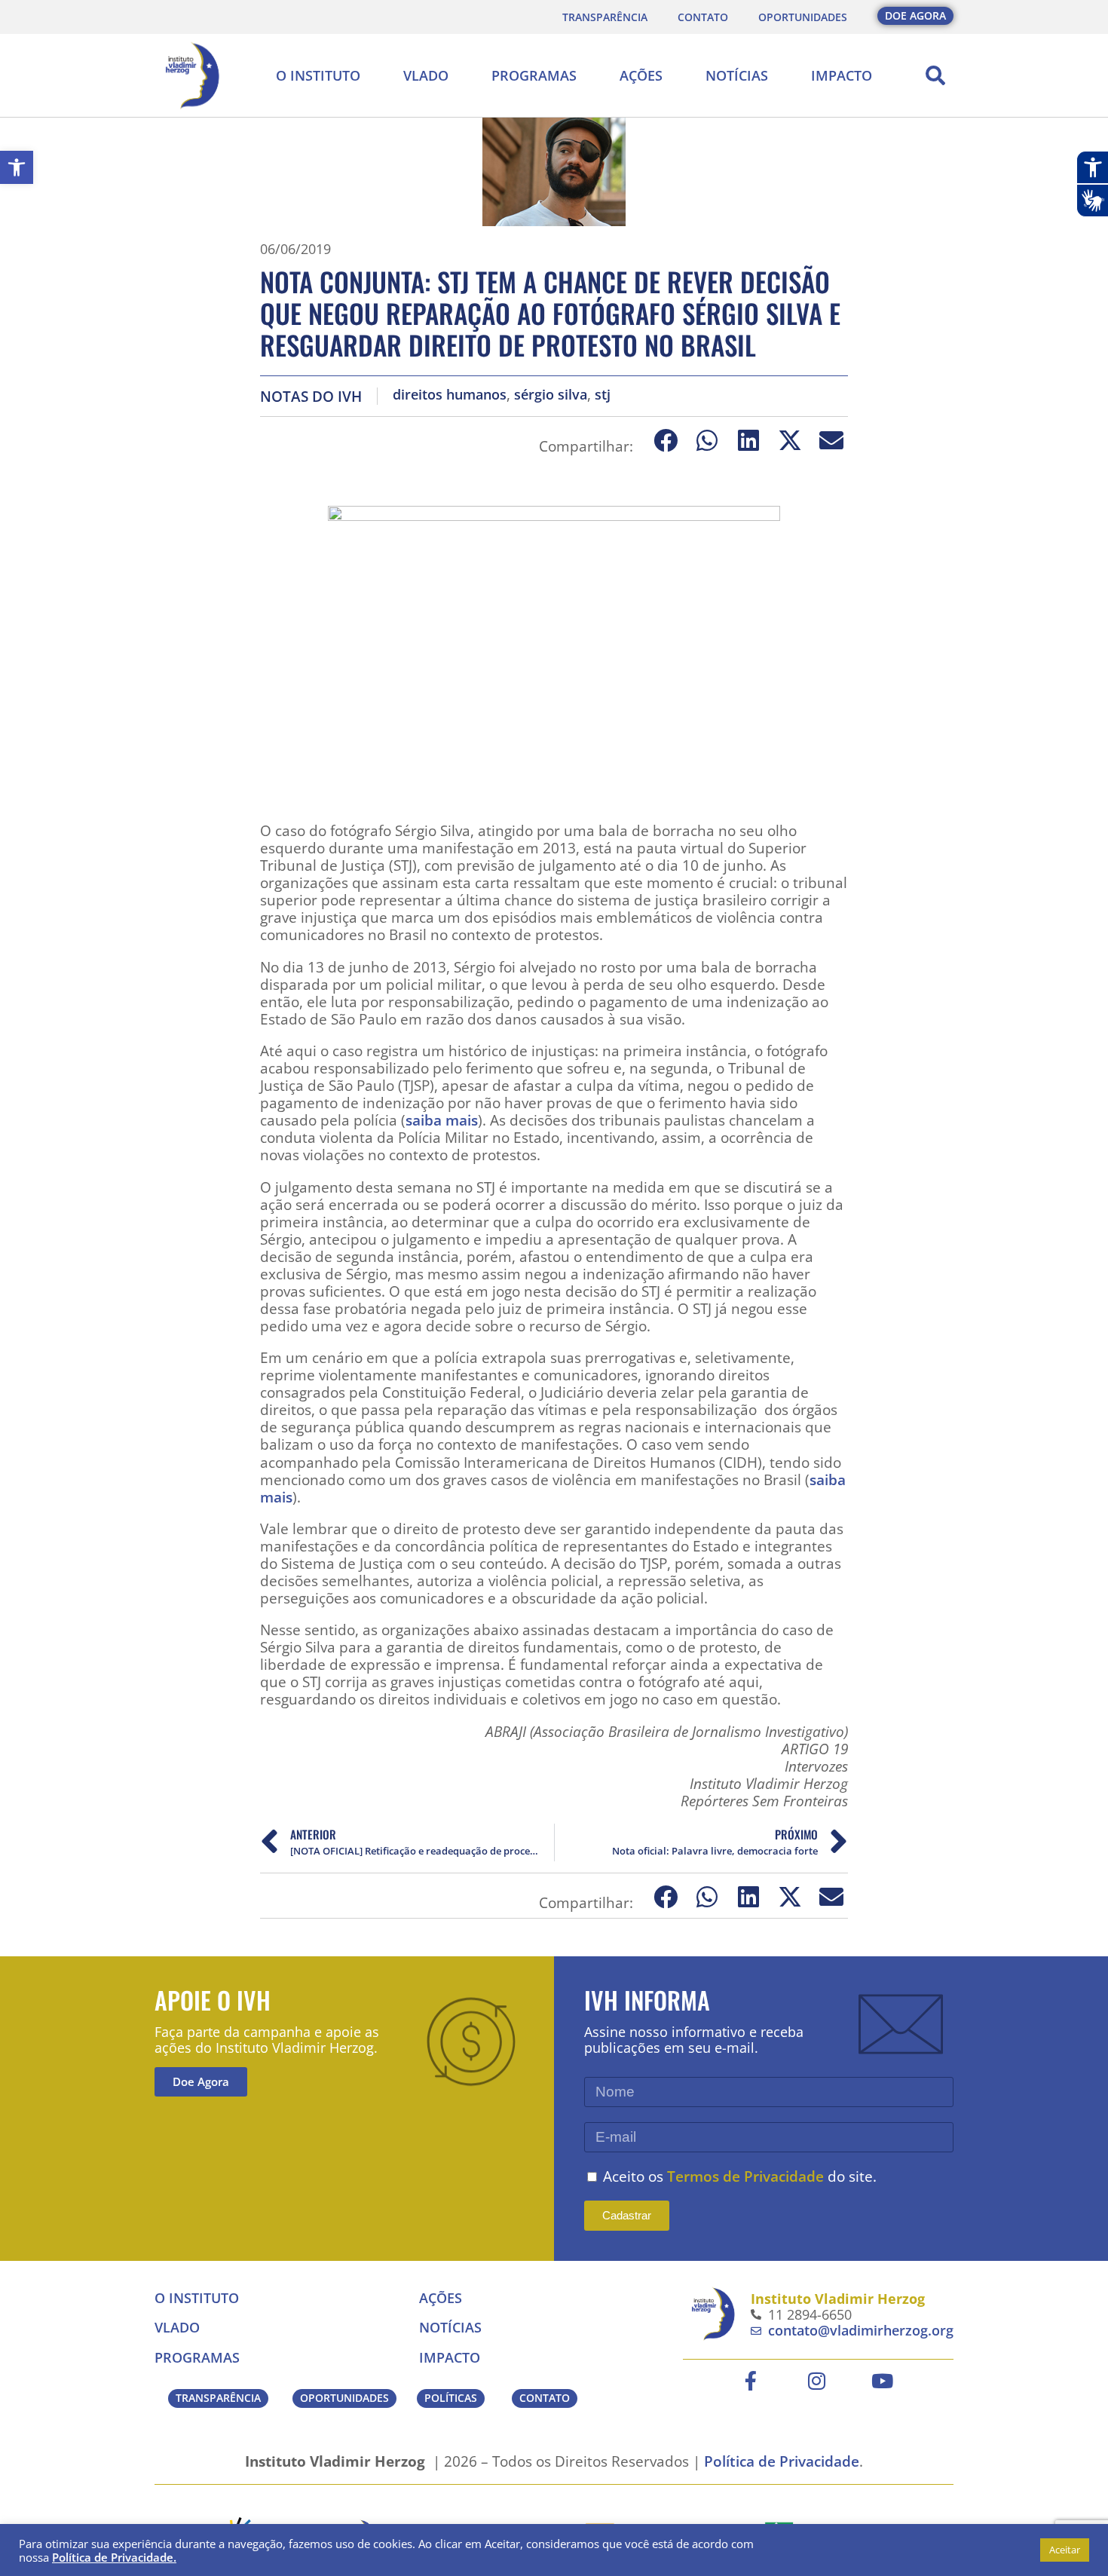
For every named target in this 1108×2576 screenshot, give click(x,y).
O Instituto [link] (318, 75)
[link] (17, 167)
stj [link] (603, 395)
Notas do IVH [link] (311, 396)
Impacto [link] (842, 75)
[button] (935, 75)
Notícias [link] (737, 75)
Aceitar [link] (1065, 2550)
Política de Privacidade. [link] (114, 2557)
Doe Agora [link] (201, 2081)
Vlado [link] (426, 75)
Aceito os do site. (740, 2176)
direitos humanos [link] (450, 395)
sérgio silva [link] (551, 395)
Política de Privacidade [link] (782, 2461)
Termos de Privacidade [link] (745, 2176)
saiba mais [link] (442, 1120)
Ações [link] (641, 75)
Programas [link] (534, 75)
